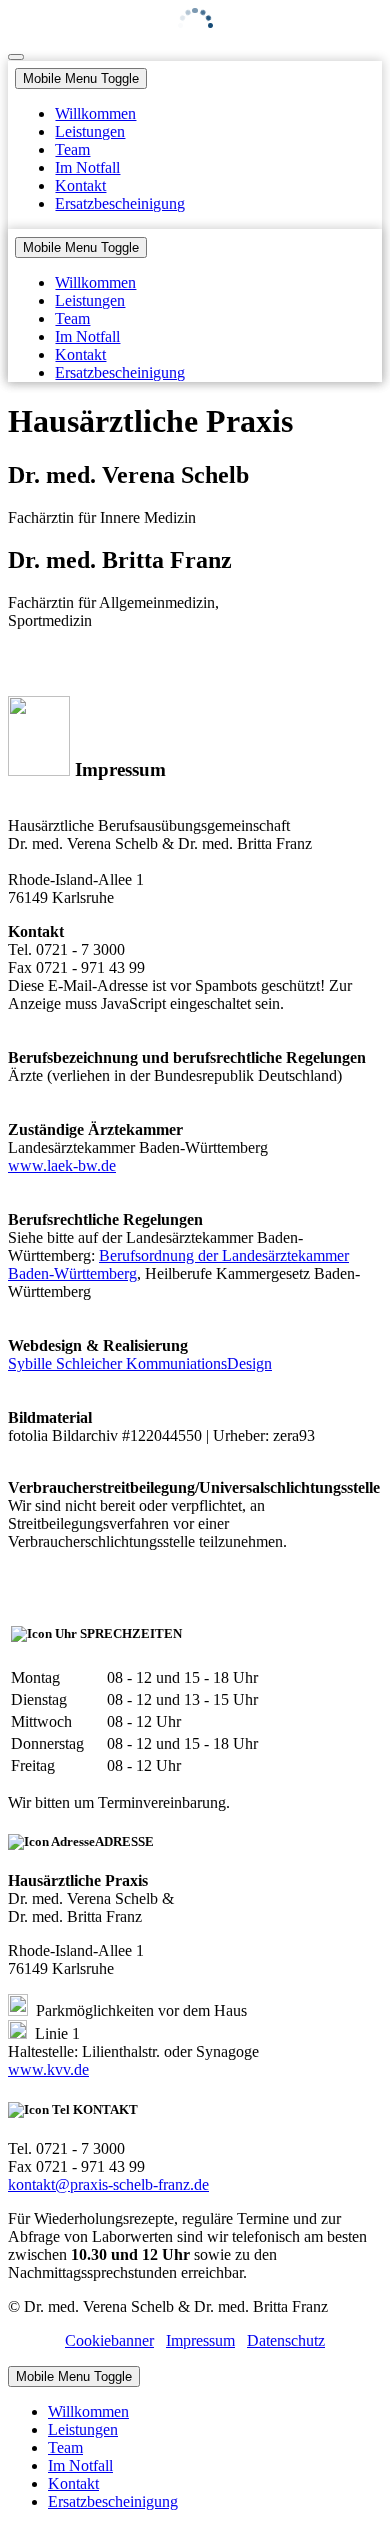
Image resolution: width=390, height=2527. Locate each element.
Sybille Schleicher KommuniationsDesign (140, 1363)
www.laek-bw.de (62, 1165)
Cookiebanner (109, 2340)
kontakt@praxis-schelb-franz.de (108, 2184)
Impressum (200, 2340)
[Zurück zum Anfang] (16, 57)
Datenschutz (286, 2340)
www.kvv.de (48, 2069)
